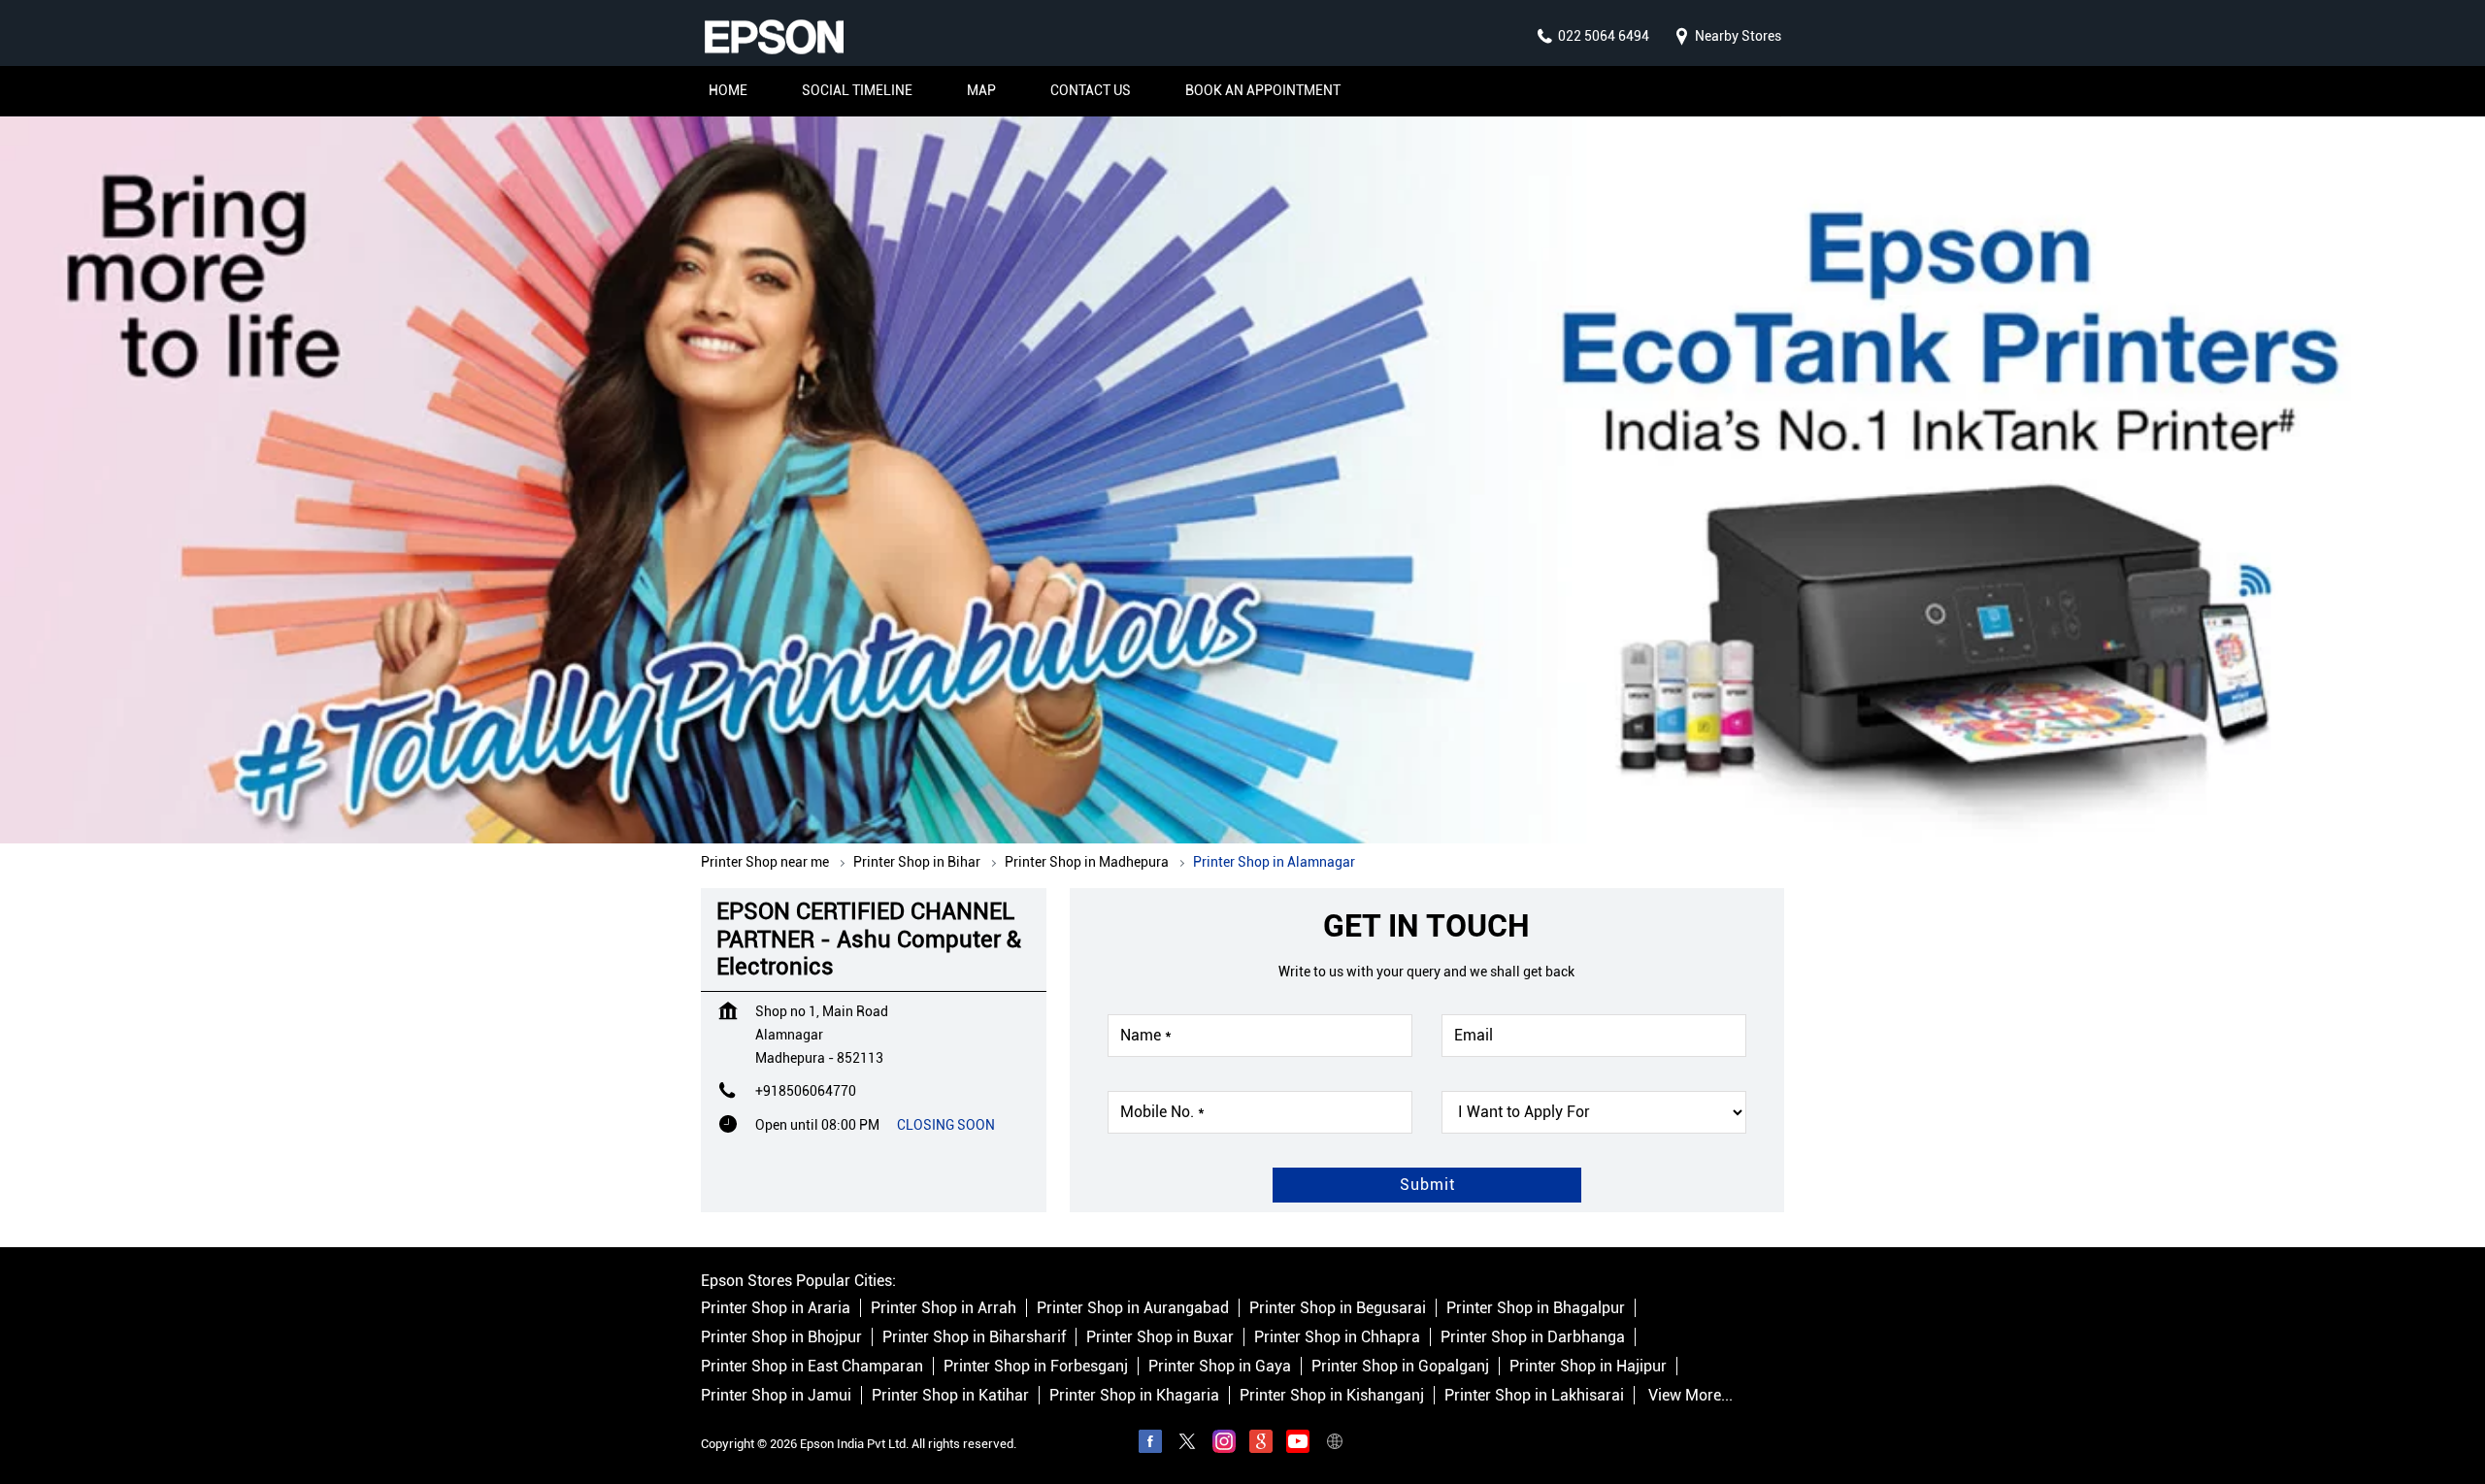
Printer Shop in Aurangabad (1133, 1308)
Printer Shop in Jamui (776, 1395)
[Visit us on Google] (1261, 1444)
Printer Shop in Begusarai (1338, 1308)
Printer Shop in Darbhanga (1533, 1337)
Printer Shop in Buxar (1160, 1337)
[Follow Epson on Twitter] (1187, 1444)
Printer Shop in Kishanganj (1332, 1395)
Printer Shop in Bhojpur (781, 1337)
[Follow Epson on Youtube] (1298, 1444)
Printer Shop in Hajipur (1588, 1366)
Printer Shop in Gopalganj (1400, 1366)
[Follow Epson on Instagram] (1224, 1444)
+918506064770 (806, 1091)
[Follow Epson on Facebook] (1150, 1444)
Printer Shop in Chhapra (1337, 1337)
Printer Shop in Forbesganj (1036, 1366)
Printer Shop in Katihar (950, 1395)
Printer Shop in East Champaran (812, 1366)
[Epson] (774, 37)
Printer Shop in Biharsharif (974, 1337)
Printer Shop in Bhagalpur (1536, 1308)
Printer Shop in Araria (776, 1308)
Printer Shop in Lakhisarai (1534, 1395)
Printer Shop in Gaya (1220, 1366)
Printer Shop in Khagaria (1134, 1395)
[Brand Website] (1335, 1444)
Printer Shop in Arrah (944, 1308)
